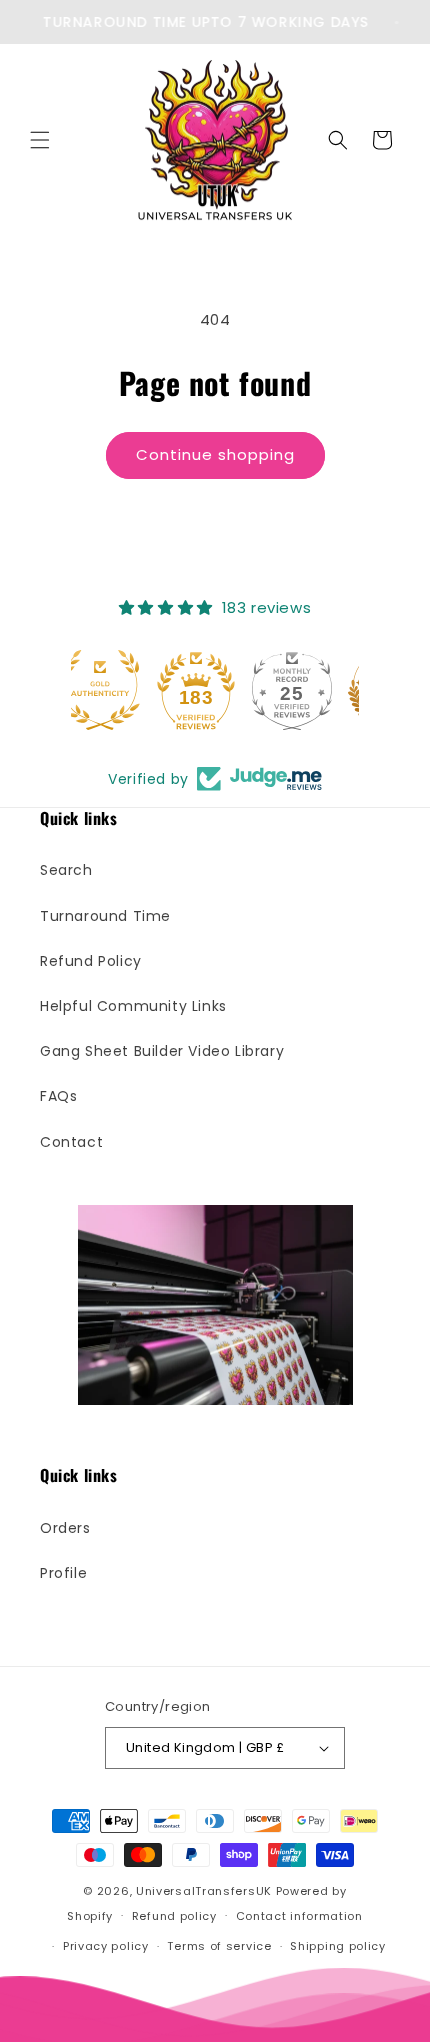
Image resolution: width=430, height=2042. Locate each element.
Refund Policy (91, 961)
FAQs (58, 1096)
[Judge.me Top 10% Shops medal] (311, 690)
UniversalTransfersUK (204, 1891)
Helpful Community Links (133, 1006)
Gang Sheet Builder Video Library (162, 1051)
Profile (63, 1573)
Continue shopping (215, 454)
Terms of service (219, 1946)
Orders (65, 1528)
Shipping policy (338, 1946)
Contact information (299, 1916)
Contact (71, 1142)
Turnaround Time (105, 916)
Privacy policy (106, 1946)
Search (66, 870)
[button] (40, 140)
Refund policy (174, 1916)
